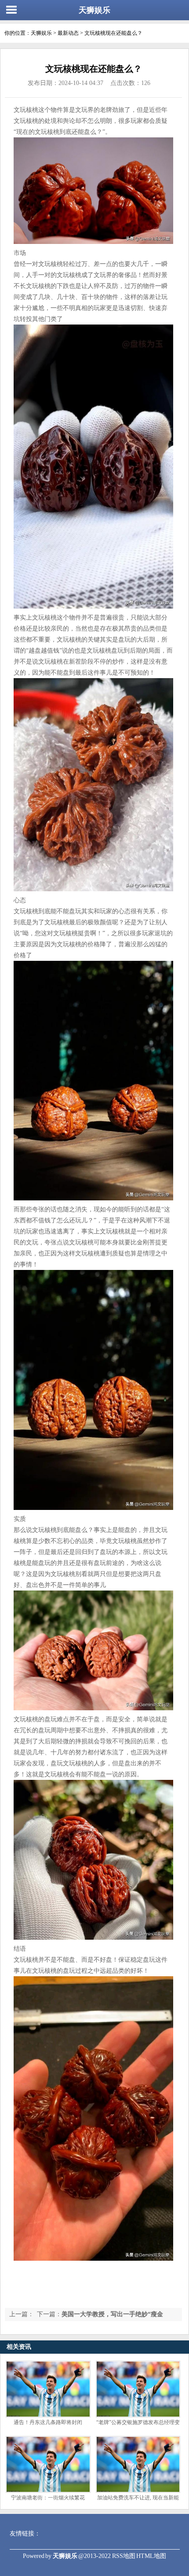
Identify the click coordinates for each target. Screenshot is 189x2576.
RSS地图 (124, 2556)
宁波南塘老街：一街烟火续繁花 (48, 2498)
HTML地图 (151, 2556)
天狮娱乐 (94, 10)
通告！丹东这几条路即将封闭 (48, 2422)
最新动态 (68, 33)
